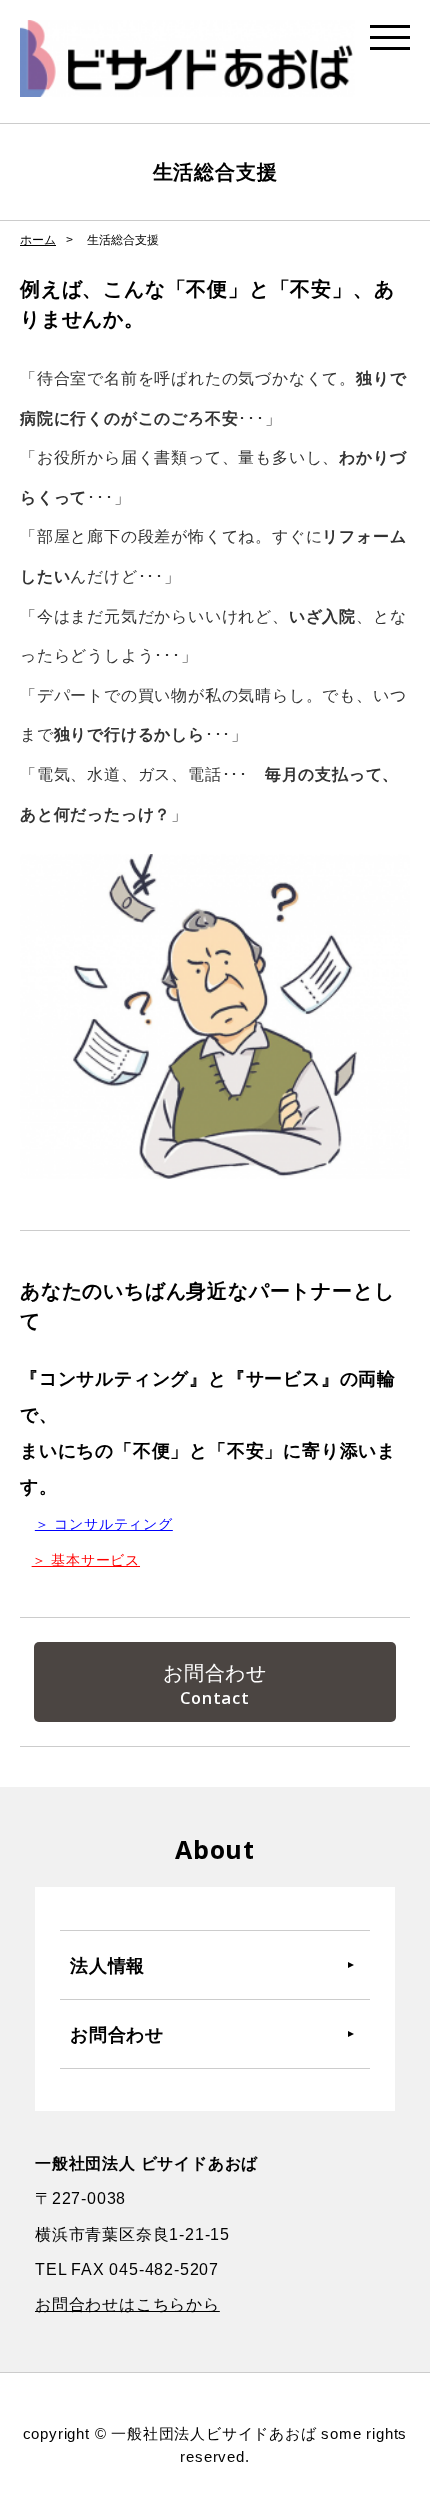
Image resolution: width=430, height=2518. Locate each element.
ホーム (38, 240)
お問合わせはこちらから (127, 2304)
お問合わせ (215, 1673)
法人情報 (107, 1965)
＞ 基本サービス (86, 1560)
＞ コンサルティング (104, 1524)
